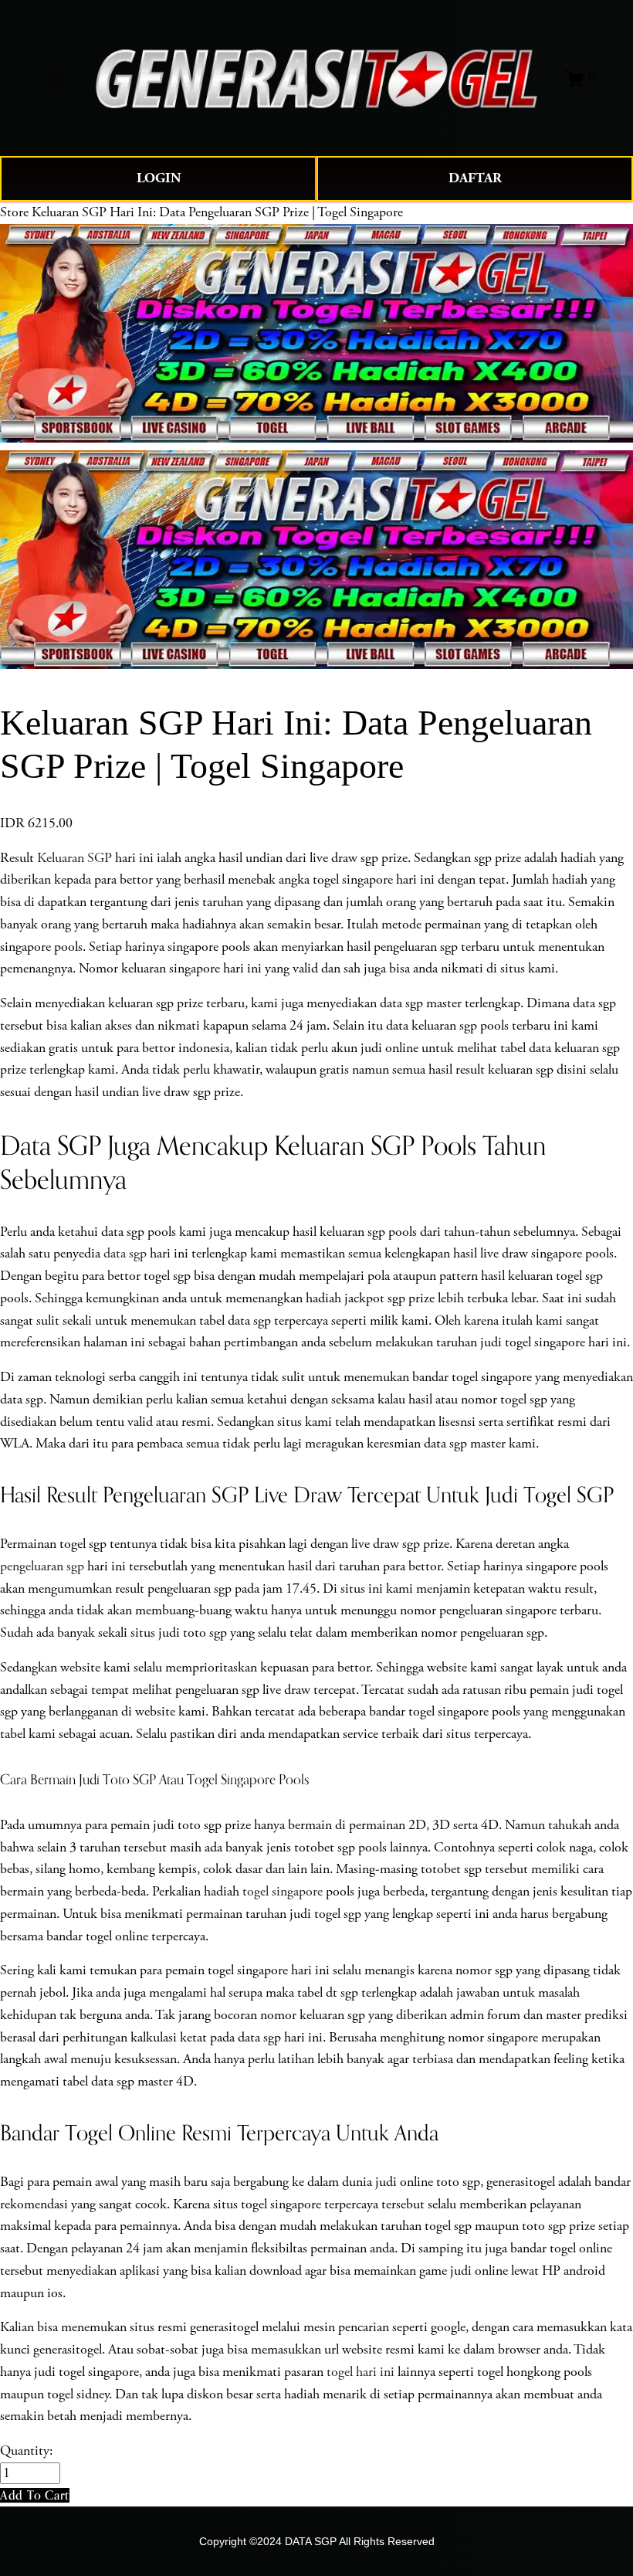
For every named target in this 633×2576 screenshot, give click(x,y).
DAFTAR (475, 178)
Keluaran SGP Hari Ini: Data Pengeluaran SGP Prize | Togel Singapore (217, 212)
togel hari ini (361, 2372)
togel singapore (283, 1892)
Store (14, 212)
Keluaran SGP (74, 858)
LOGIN (159, 178)
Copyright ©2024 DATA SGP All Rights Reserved (317, 2541)
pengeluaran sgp (42, 1566)
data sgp (125, 1254)
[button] (35, 2495)
